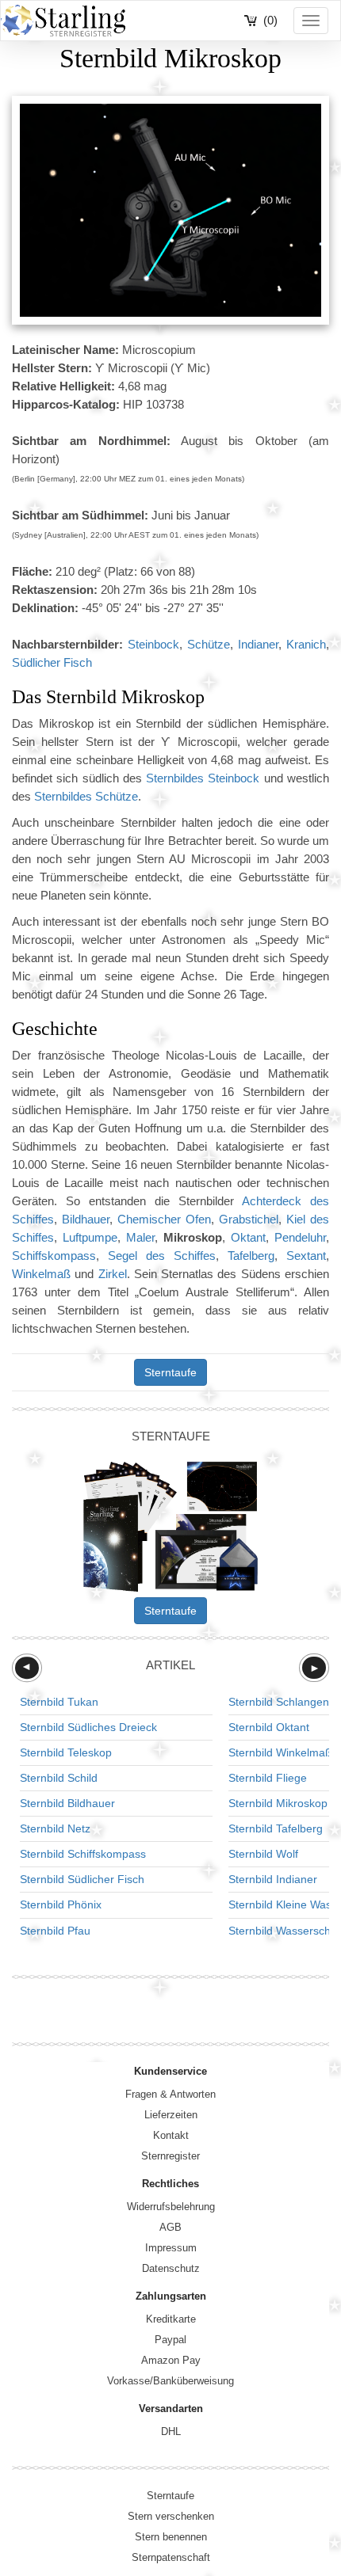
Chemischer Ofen (164, 1219)
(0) (270, 20)
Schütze (209, 644)
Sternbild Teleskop (66, 1752)
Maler (140, 1237)
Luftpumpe (90, 1237)
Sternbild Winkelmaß (280, 1752)
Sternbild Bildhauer (67, 1803)
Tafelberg (251, 1256)
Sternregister (170, 2156)
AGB (170, 2227)
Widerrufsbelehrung (171, 2207)
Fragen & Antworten (170, 2094)
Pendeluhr (300, 1237)
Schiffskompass (54, 1256)
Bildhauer (86, 1219)
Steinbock (153, 644)
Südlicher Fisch (52, 662)
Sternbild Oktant (269, 1727)
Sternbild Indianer (273, 1879)
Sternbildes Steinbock (203, 778)
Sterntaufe (170, 1372)
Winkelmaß (41, 1274)
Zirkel (113, 1274)
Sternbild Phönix (61, 1904)
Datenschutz (171, 2268)
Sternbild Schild (59, 1778)
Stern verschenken (171, 2516)
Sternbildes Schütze (86, 796)
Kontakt (171, 2135)
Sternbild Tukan (59, 1702)
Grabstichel (249, 1219)
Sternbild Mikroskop (278, 1803)
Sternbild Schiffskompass (83, 1854)
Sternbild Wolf (263, 1854)
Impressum (171, 2248)
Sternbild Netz (55, 1828)
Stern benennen (171, 2537)
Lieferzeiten (171, 2115)
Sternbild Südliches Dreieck (88, 1727)
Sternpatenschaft (171, 2557)
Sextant (306, 1256)
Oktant (248, 1237)
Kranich (306, 644)
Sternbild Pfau (55, 1931)
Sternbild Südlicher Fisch (82, 1879)
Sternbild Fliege (268, 1778)
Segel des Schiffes (162, 1256)
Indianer (258, 644)
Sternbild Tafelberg (276, 1828)
